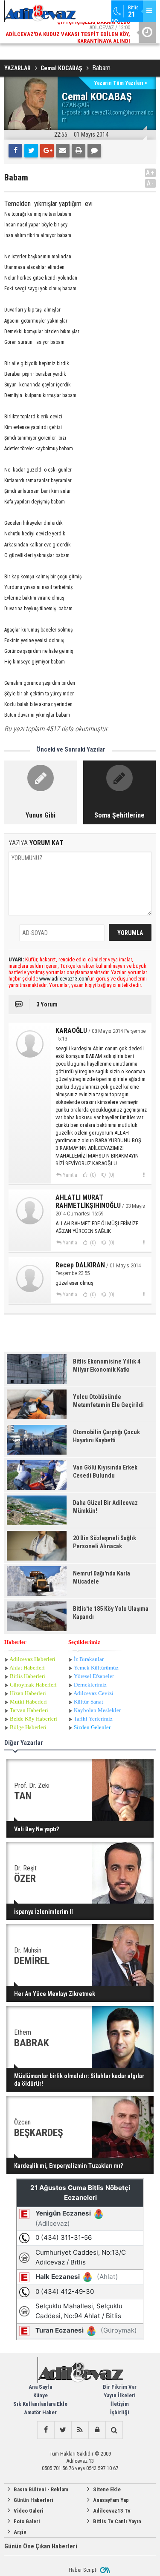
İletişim (120, 2404)
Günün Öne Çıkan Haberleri (41, 2546)
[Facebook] (15, 151)
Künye (41, 2395)
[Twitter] (31, 151)
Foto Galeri (27, 2521)
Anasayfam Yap (111, 2500)
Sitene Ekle (107, 2489)
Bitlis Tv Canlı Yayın (117, 2521)
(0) (92, 1175)
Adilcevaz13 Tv (112, 2511)
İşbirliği (120, 2412)
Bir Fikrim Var (120, 2387)
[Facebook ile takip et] (46, 2430)
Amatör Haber (40, 2412)
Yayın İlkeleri (120, 2395)
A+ (150, 173)
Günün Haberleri (33, 2500)
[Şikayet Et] (144, 1175)
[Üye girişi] (97, 2430)
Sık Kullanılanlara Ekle (40, 2404)
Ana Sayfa (40, 2387)
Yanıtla (70, 1175)
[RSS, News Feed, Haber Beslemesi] (80, 2430)
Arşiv (20, 2532)
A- (151, 183)
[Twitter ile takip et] (63, 2430)
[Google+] (47, 151)
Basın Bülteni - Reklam (41, 2489)
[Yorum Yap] (94, 151)
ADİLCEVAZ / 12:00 (68, 33)
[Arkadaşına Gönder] (63, 151)
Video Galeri (29, 2511)
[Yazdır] (79, 151)
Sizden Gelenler (92, 1727)
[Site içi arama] (114, 2430)
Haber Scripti (83, 2570)
